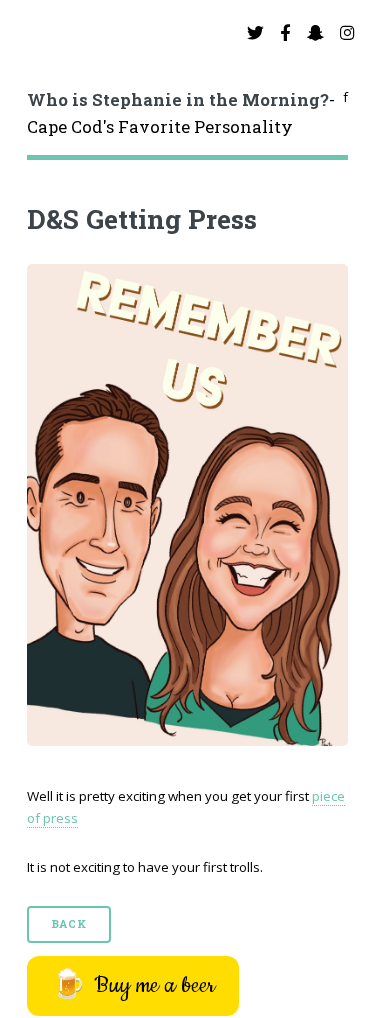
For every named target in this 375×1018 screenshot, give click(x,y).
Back (69, 924)
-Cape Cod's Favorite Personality (181, 114)
